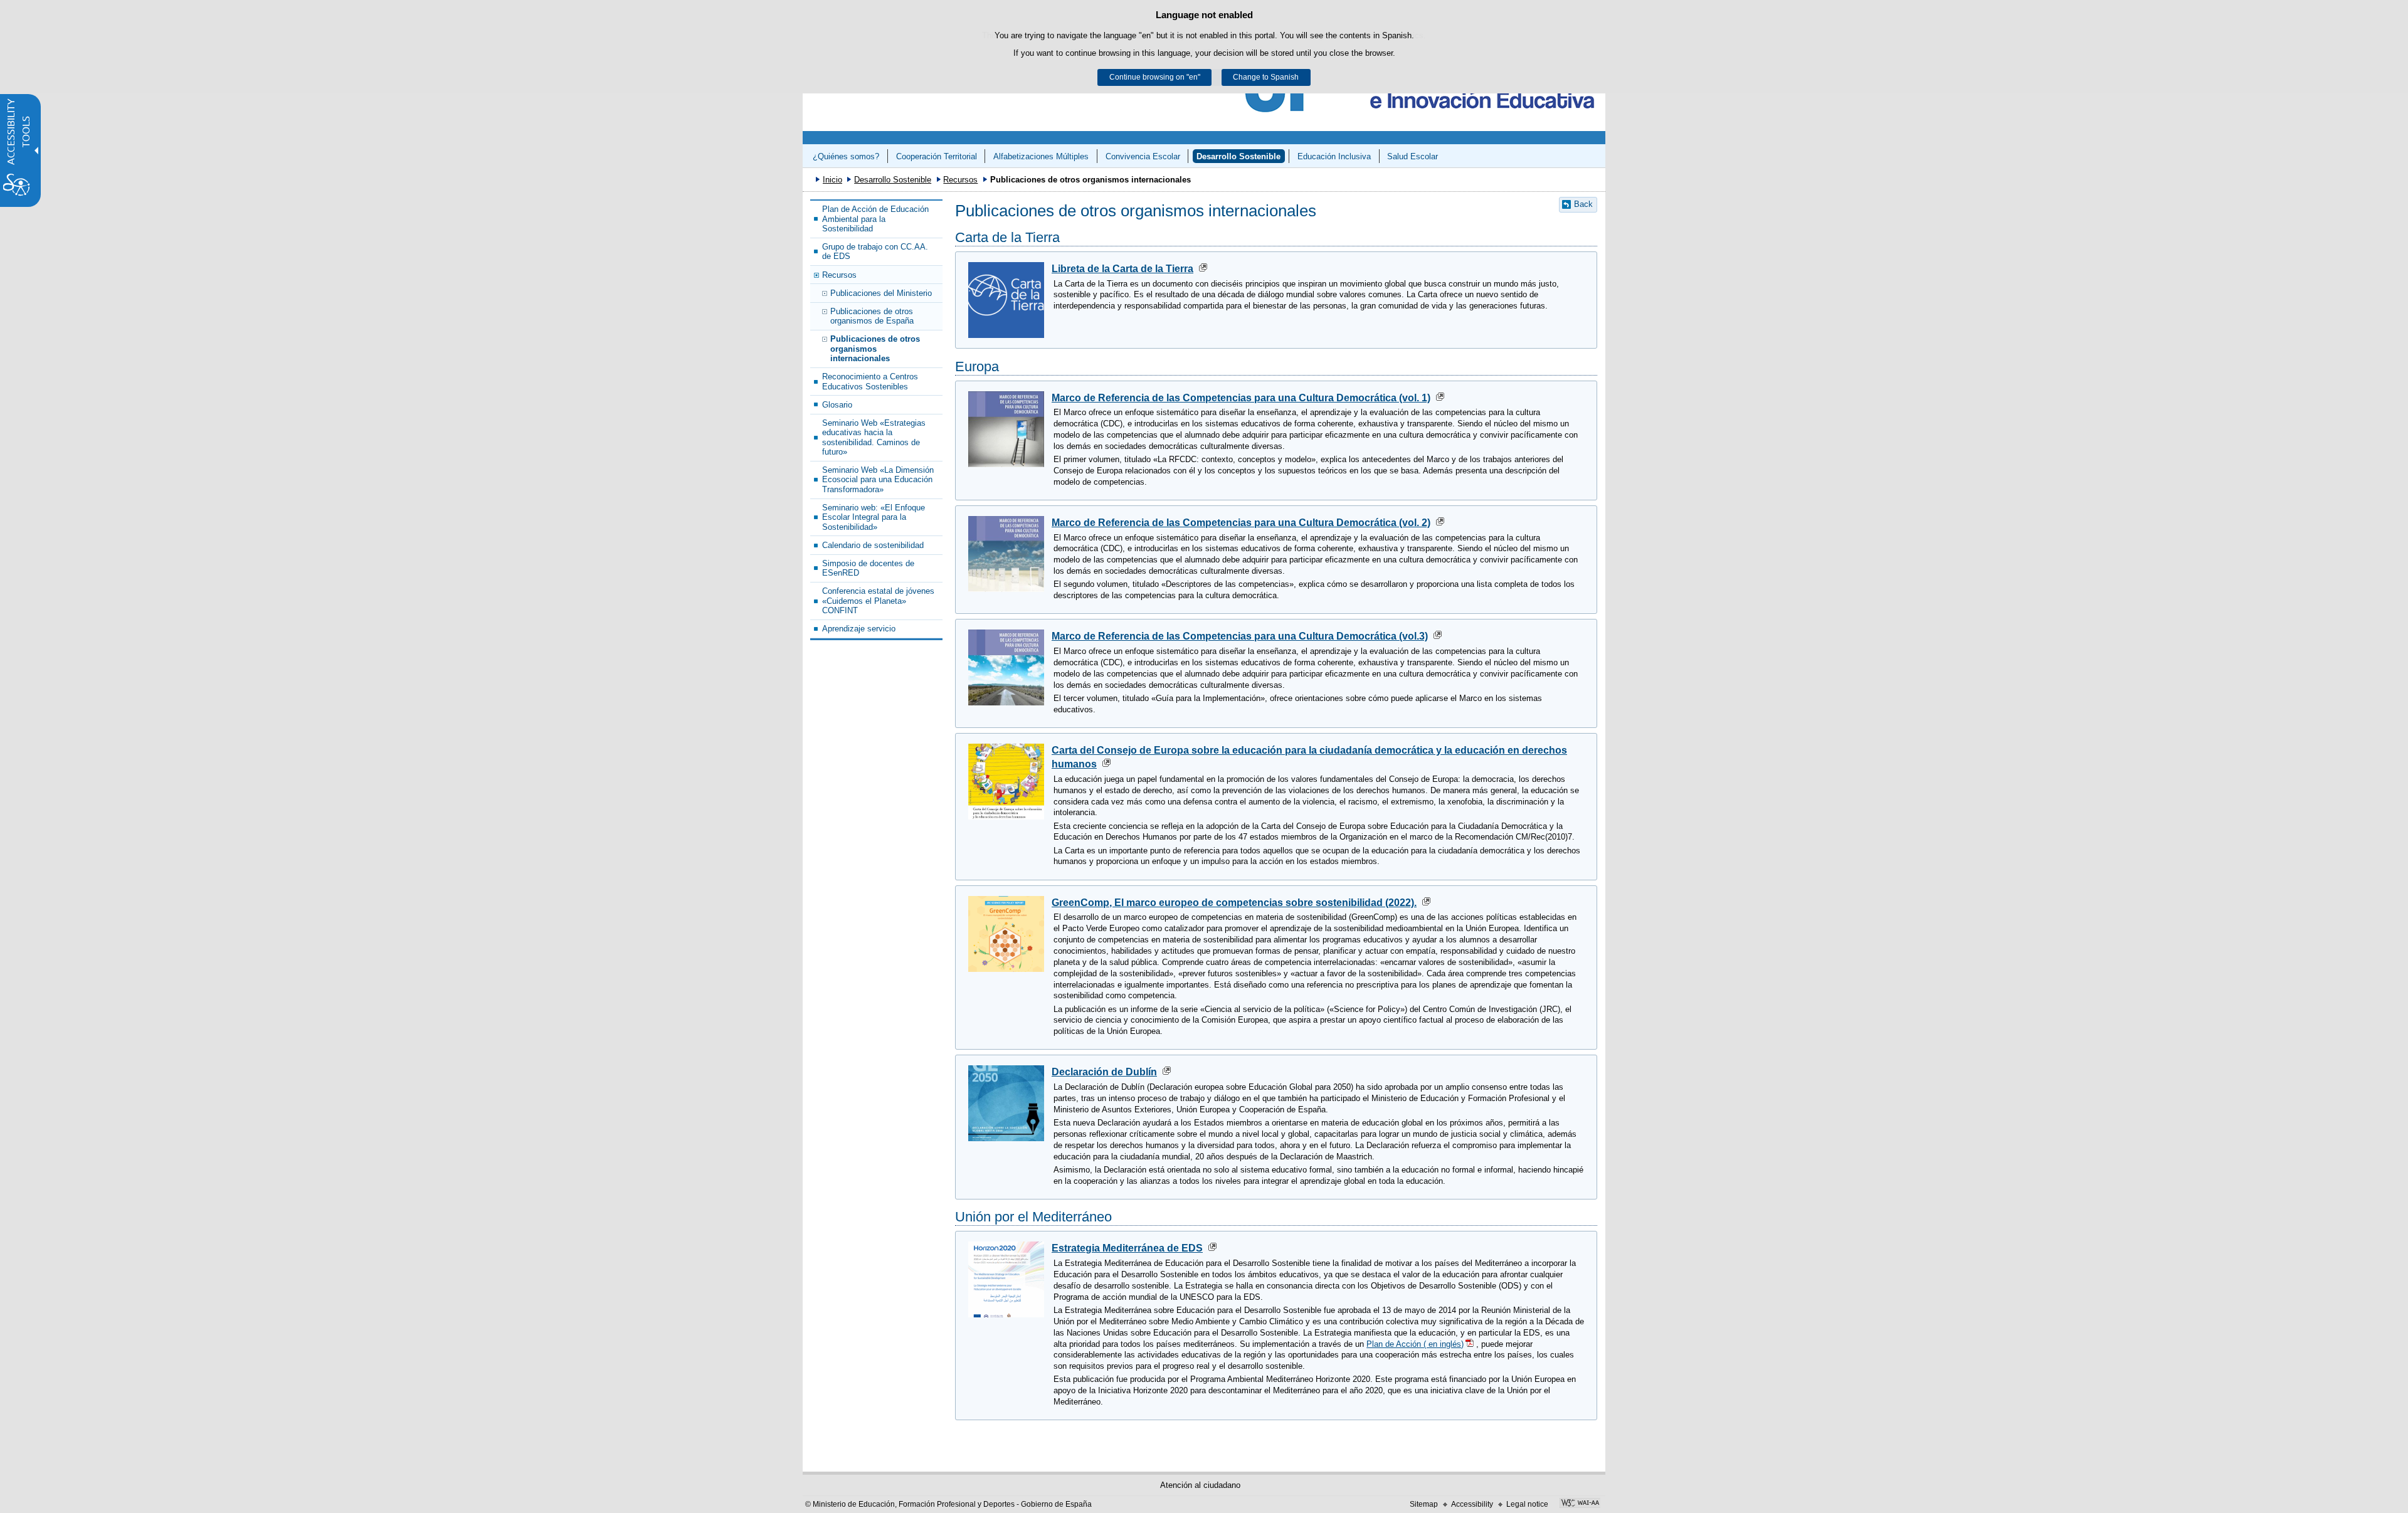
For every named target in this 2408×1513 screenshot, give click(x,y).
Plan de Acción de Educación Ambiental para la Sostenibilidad (875, 219)
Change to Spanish (1266, 77)
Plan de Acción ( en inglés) (1415, 1344)
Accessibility (1472, 1504)
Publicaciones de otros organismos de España (872, 316)
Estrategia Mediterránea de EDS (1127, 1248)
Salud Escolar (1413, 156)
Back (1583, 204)
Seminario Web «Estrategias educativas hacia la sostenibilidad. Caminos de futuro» (874, 437)
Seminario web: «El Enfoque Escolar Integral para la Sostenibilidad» (874, 517)
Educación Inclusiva (1334, 156)
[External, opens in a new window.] (1580, 1504)
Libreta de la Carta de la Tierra (1122, 269)
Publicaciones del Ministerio (881, 293)
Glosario (837, 405)
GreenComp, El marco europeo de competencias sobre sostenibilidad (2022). (1234, 903)
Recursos (960, 180)
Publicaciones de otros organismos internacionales (875, 349)
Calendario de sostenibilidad (873, 545)
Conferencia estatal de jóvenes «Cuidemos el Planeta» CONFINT (878, 601)
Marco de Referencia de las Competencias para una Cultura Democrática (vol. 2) (1241, 523)
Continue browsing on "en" (1155, 77)
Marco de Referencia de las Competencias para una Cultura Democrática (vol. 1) (1241, 398)
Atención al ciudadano (1200, 1485)
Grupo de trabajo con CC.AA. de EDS (875, 251)
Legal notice (1527, 1504)
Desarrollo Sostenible (1238, 156)
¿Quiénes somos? (846, 156)
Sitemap (1424, 1504)
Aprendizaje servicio (859, 629)
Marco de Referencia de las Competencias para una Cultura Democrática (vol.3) (1240, 636)
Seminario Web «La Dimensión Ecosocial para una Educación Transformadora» (878, 480)
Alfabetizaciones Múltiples (1041, 156)
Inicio (832, 180)
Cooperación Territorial (937, 156)
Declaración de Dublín (1104, 1072)
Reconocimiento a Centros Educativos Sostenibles (870, 381)
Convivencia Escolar (1143, 156)
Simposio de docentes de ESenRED (868, 568)
